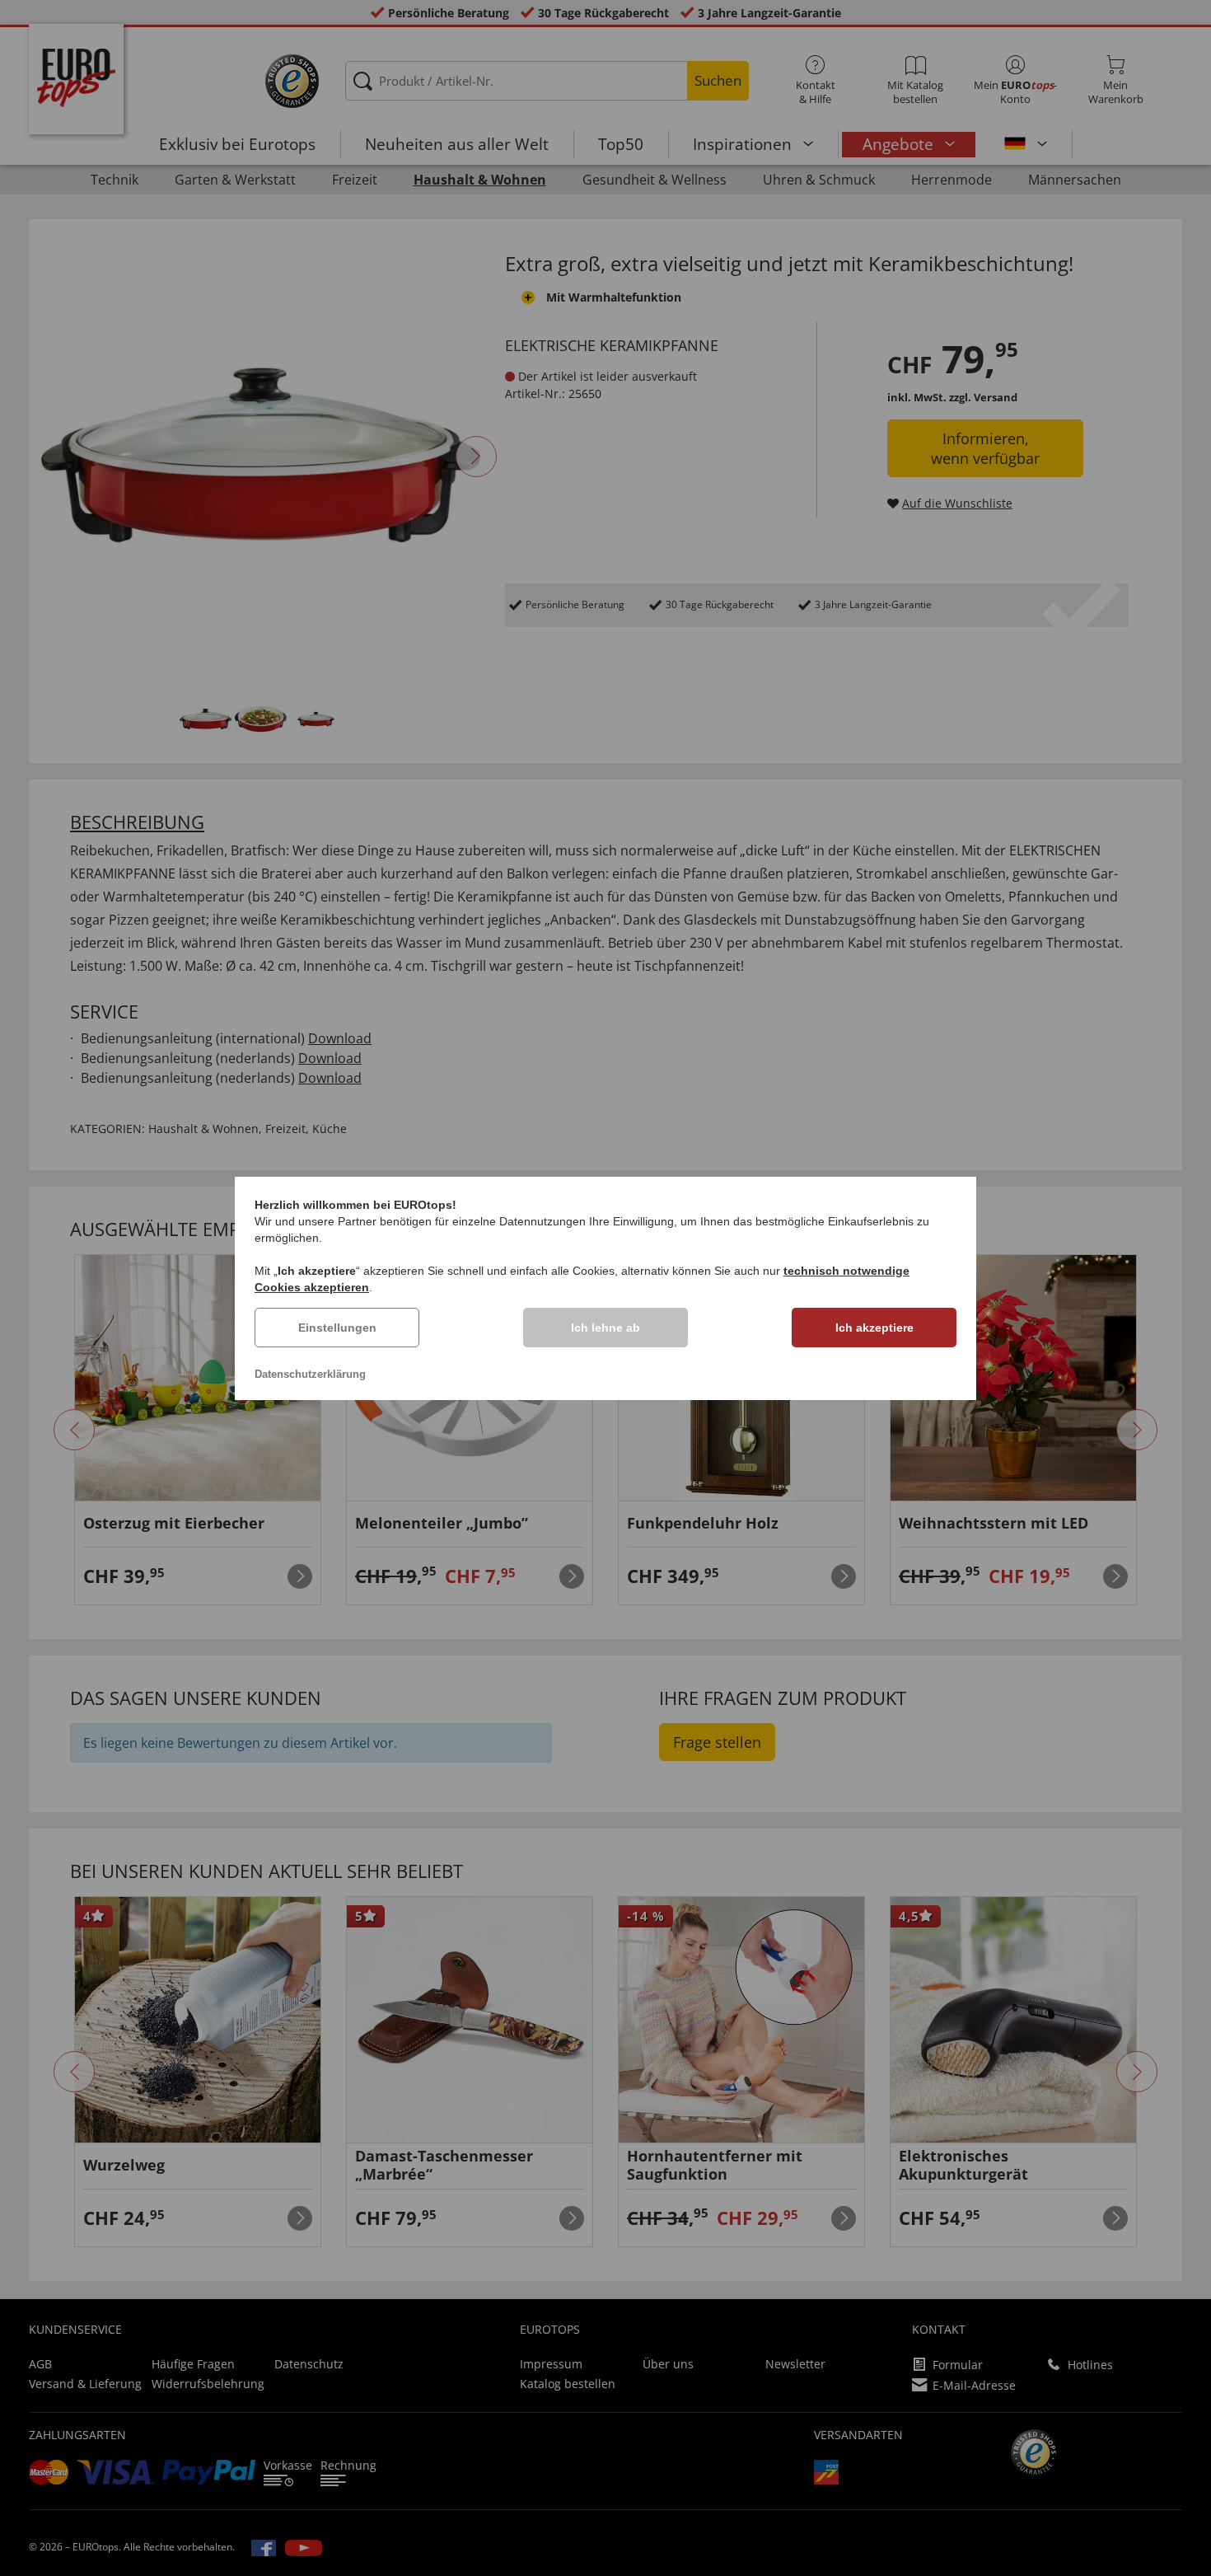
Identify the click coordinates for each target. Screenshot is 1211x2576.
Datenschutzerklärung (310, 1374)
